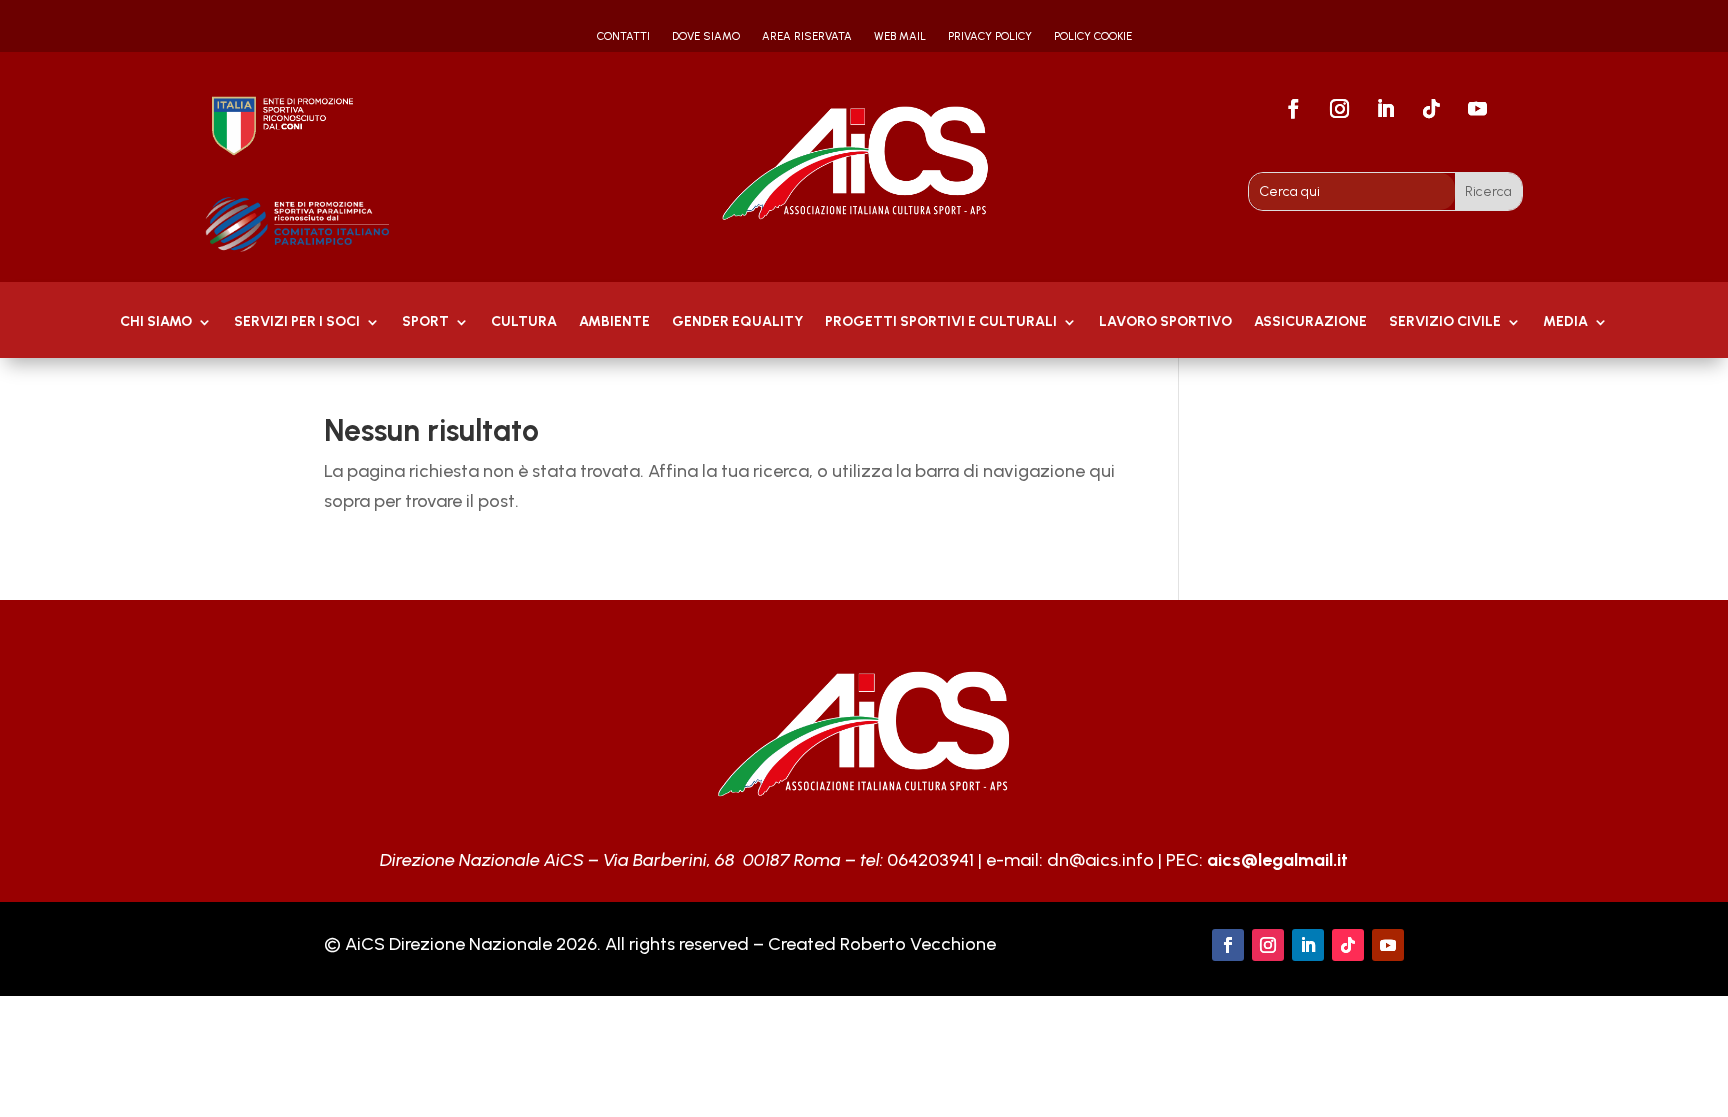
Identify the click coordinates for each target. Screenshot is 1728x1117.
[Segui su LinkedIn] (1386, 109)
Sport (425, 322)
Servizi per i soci (297, 322)
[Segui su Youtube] (1478, 109)
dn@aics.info (1100, 860)
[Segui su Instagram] (1340, 109)
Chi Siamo (156, 322)
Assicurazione (1310, 322)
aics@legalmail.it (1277, 860)
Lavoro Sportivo (1165, 322)
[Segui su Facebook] (1294, 109)
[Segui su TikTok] (1432, 109)
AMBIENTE (614, 322)
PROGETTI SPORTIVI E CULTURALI (941, 322)
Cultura (524, 322)
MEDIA (1565, 322)
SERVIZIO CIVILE (1445, 322)
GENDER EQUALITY (737, 322)
